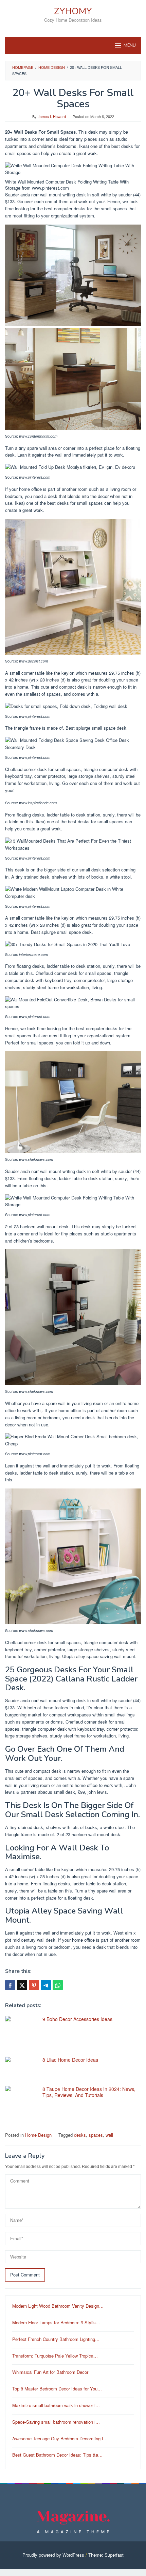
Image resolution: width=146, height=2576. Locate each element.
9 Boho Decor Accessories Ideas (77, 2019)
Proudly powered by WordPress (53, 2555)
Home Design (38, 2135)
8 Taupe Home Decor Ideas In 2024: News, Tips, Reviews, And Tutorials (89, 2092)
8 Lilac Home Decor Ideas (70, 2060)
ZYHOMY (73, 11)
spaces (96, 2135)
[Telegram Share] (46, 1985)
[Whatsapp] (58, 1985)
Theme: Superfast (106, 2555)
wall (109, 2135)
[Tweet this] (22, 1985)
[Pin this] (34, 1985)
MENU (130, 45)
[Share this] (10, 1985)
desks (80, 2135)
